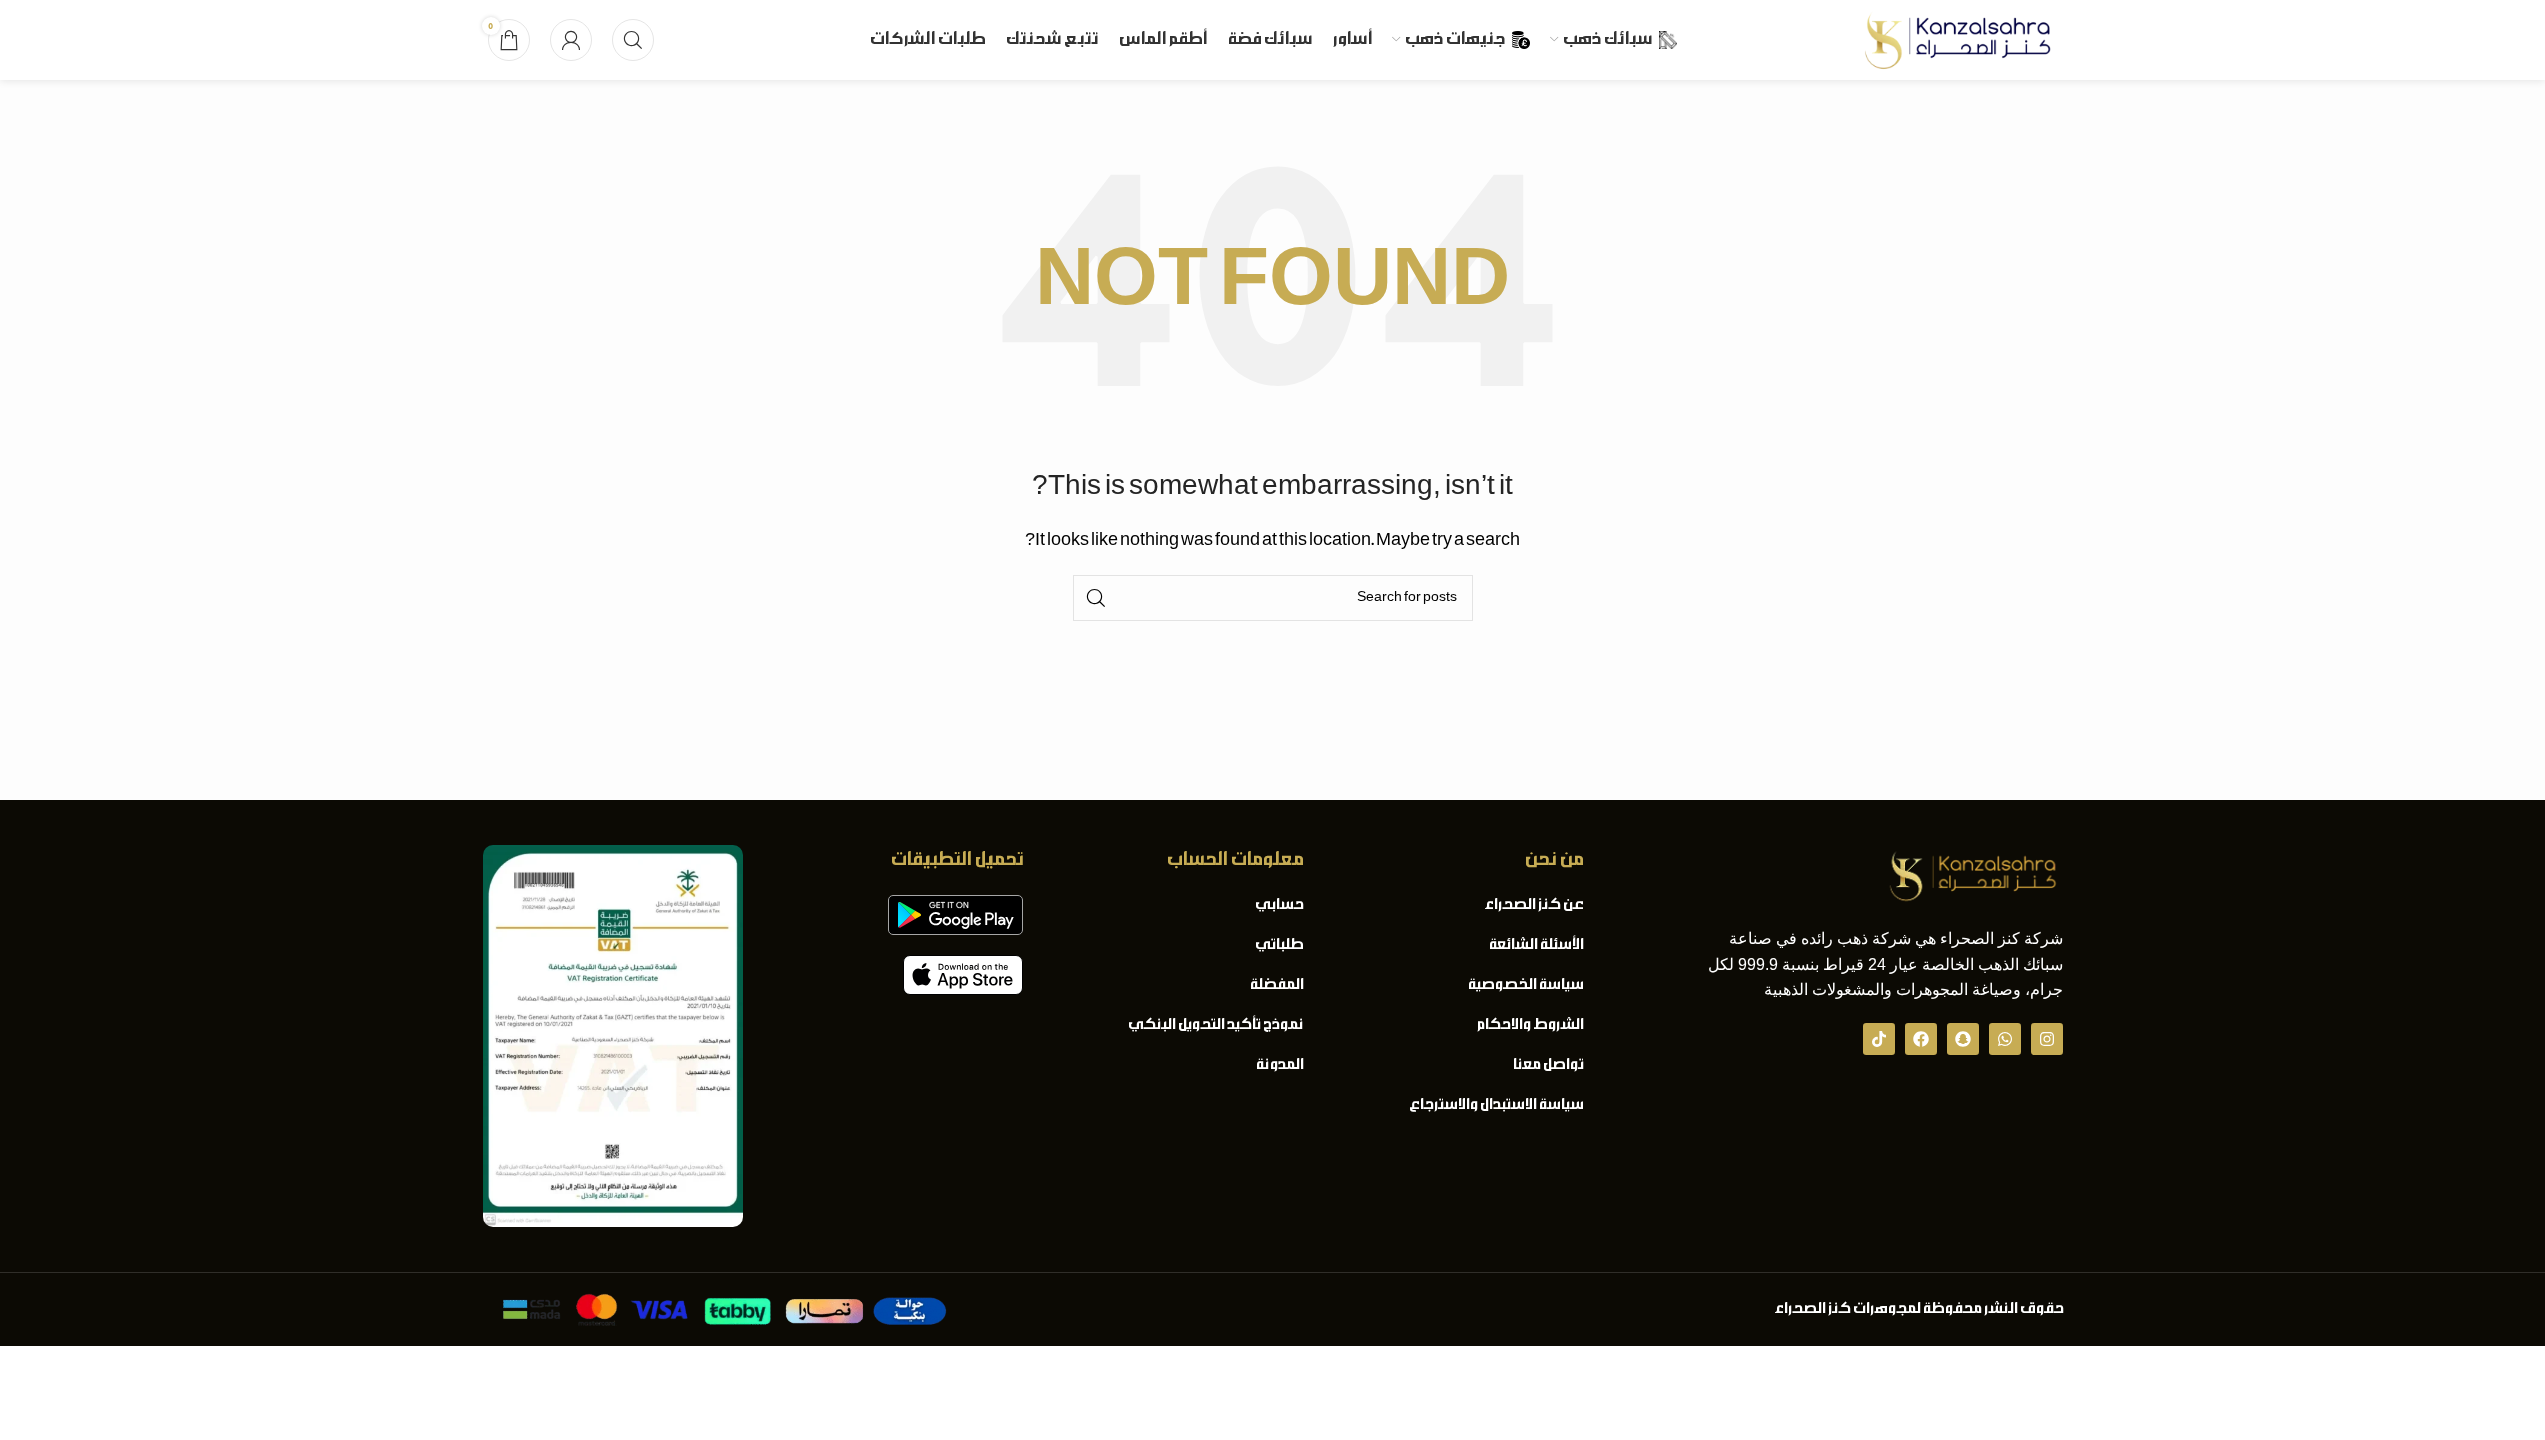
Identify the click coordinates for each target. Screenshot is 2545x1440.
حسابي (1278, 905)
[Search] (633, 40)
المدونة (1279, 1065)
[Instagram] (2047, 1039)
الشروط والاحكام (1529, 1025)
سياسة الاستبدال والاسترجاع (1495, 1105)
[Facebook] (1921, 1039)
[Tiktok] (1879, 1039)
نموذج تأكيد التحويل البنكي (1215, 1025)
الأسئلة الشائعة (1535, 945)
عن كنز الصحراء (1533, 905)
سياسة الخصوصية (1525, 985)
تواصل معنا (1547, 1065)
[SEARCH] (1096, 598)
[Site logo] (1957, 40)
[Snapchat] (1963, 1039)
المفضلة (1276, 985)
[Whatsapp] (2005, 1039)
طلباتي (1278, 945)
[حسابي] (571, 40)
